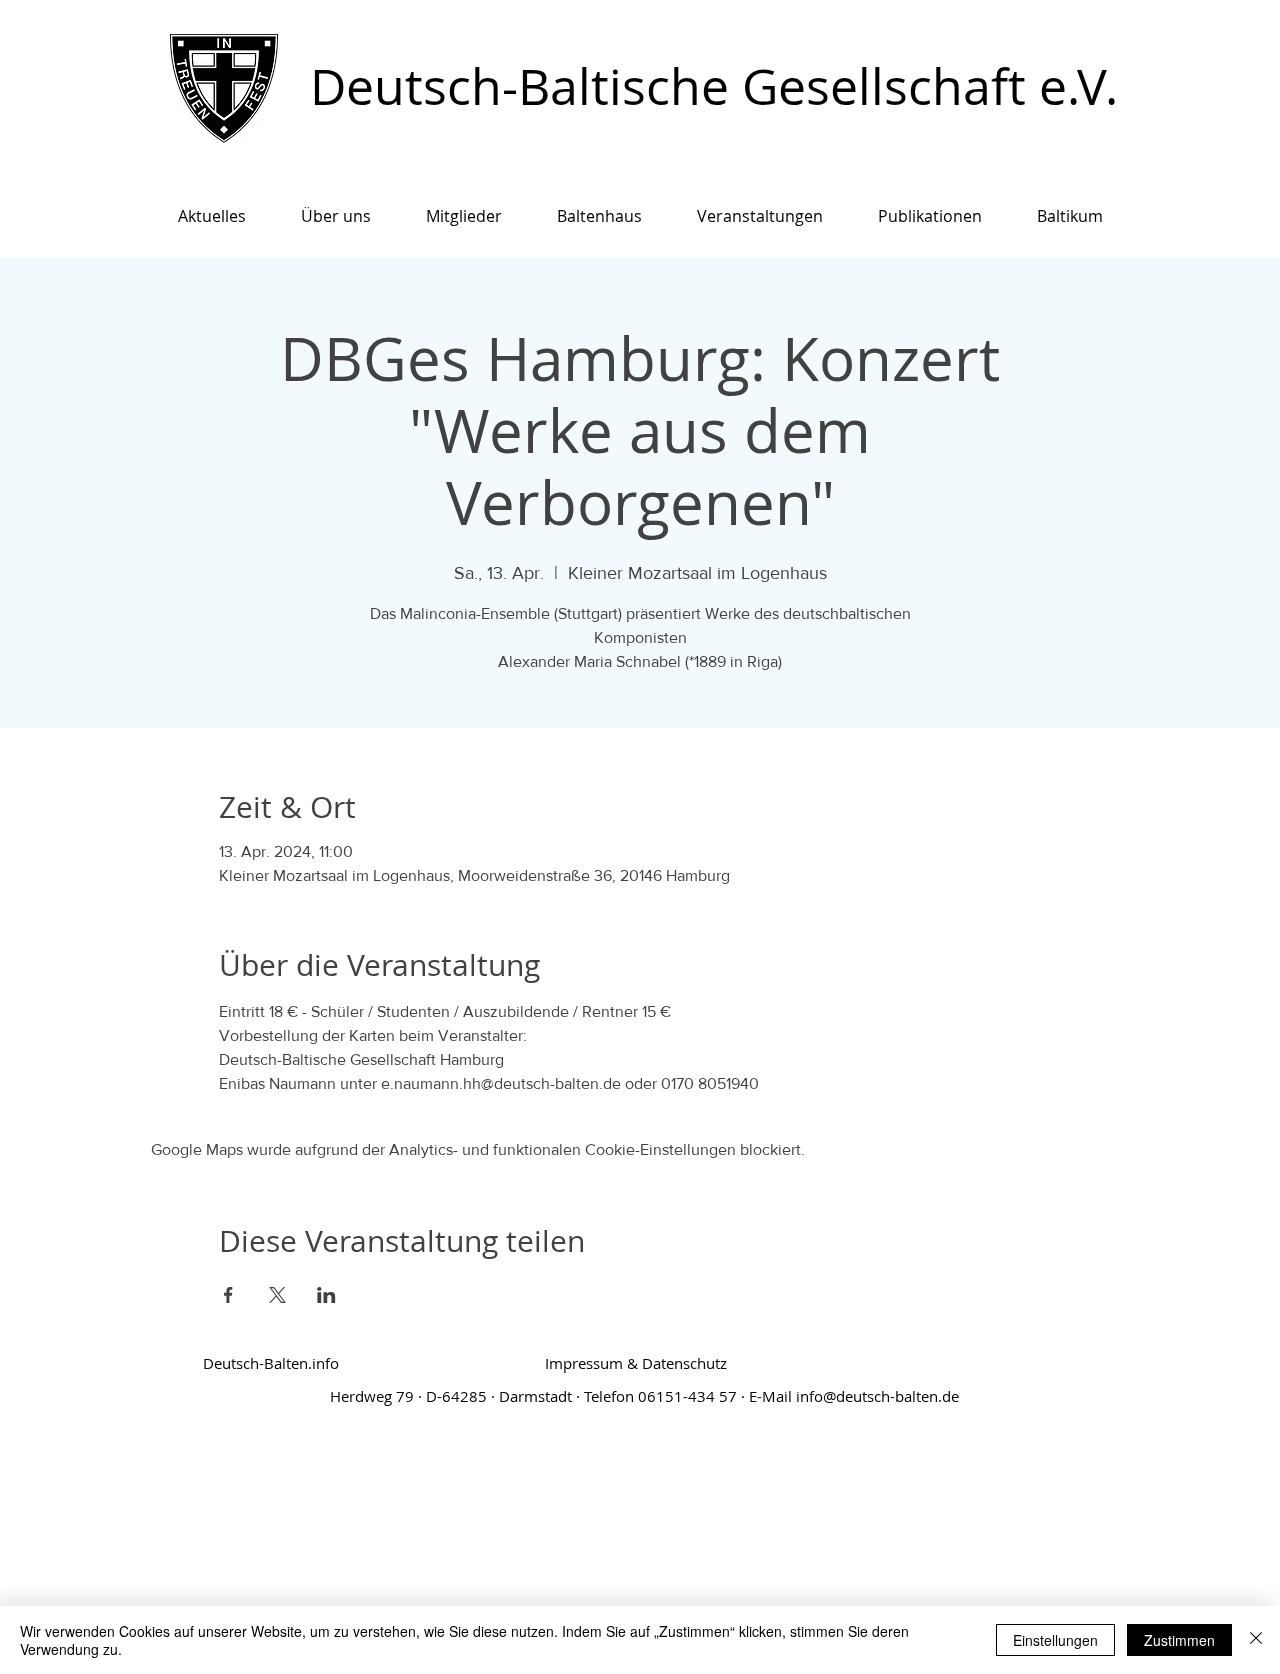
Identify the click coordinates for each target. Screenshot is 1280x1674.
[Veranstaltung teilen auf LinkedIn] (326, 1295)
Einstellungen (1055, 1640)
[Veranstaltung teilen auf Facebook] (228, 1295)
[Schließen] (1256, 1640)
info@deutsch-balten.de (877, 1396)
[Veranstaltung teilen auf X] (277, 1295)
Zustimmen (1179, 1640)
